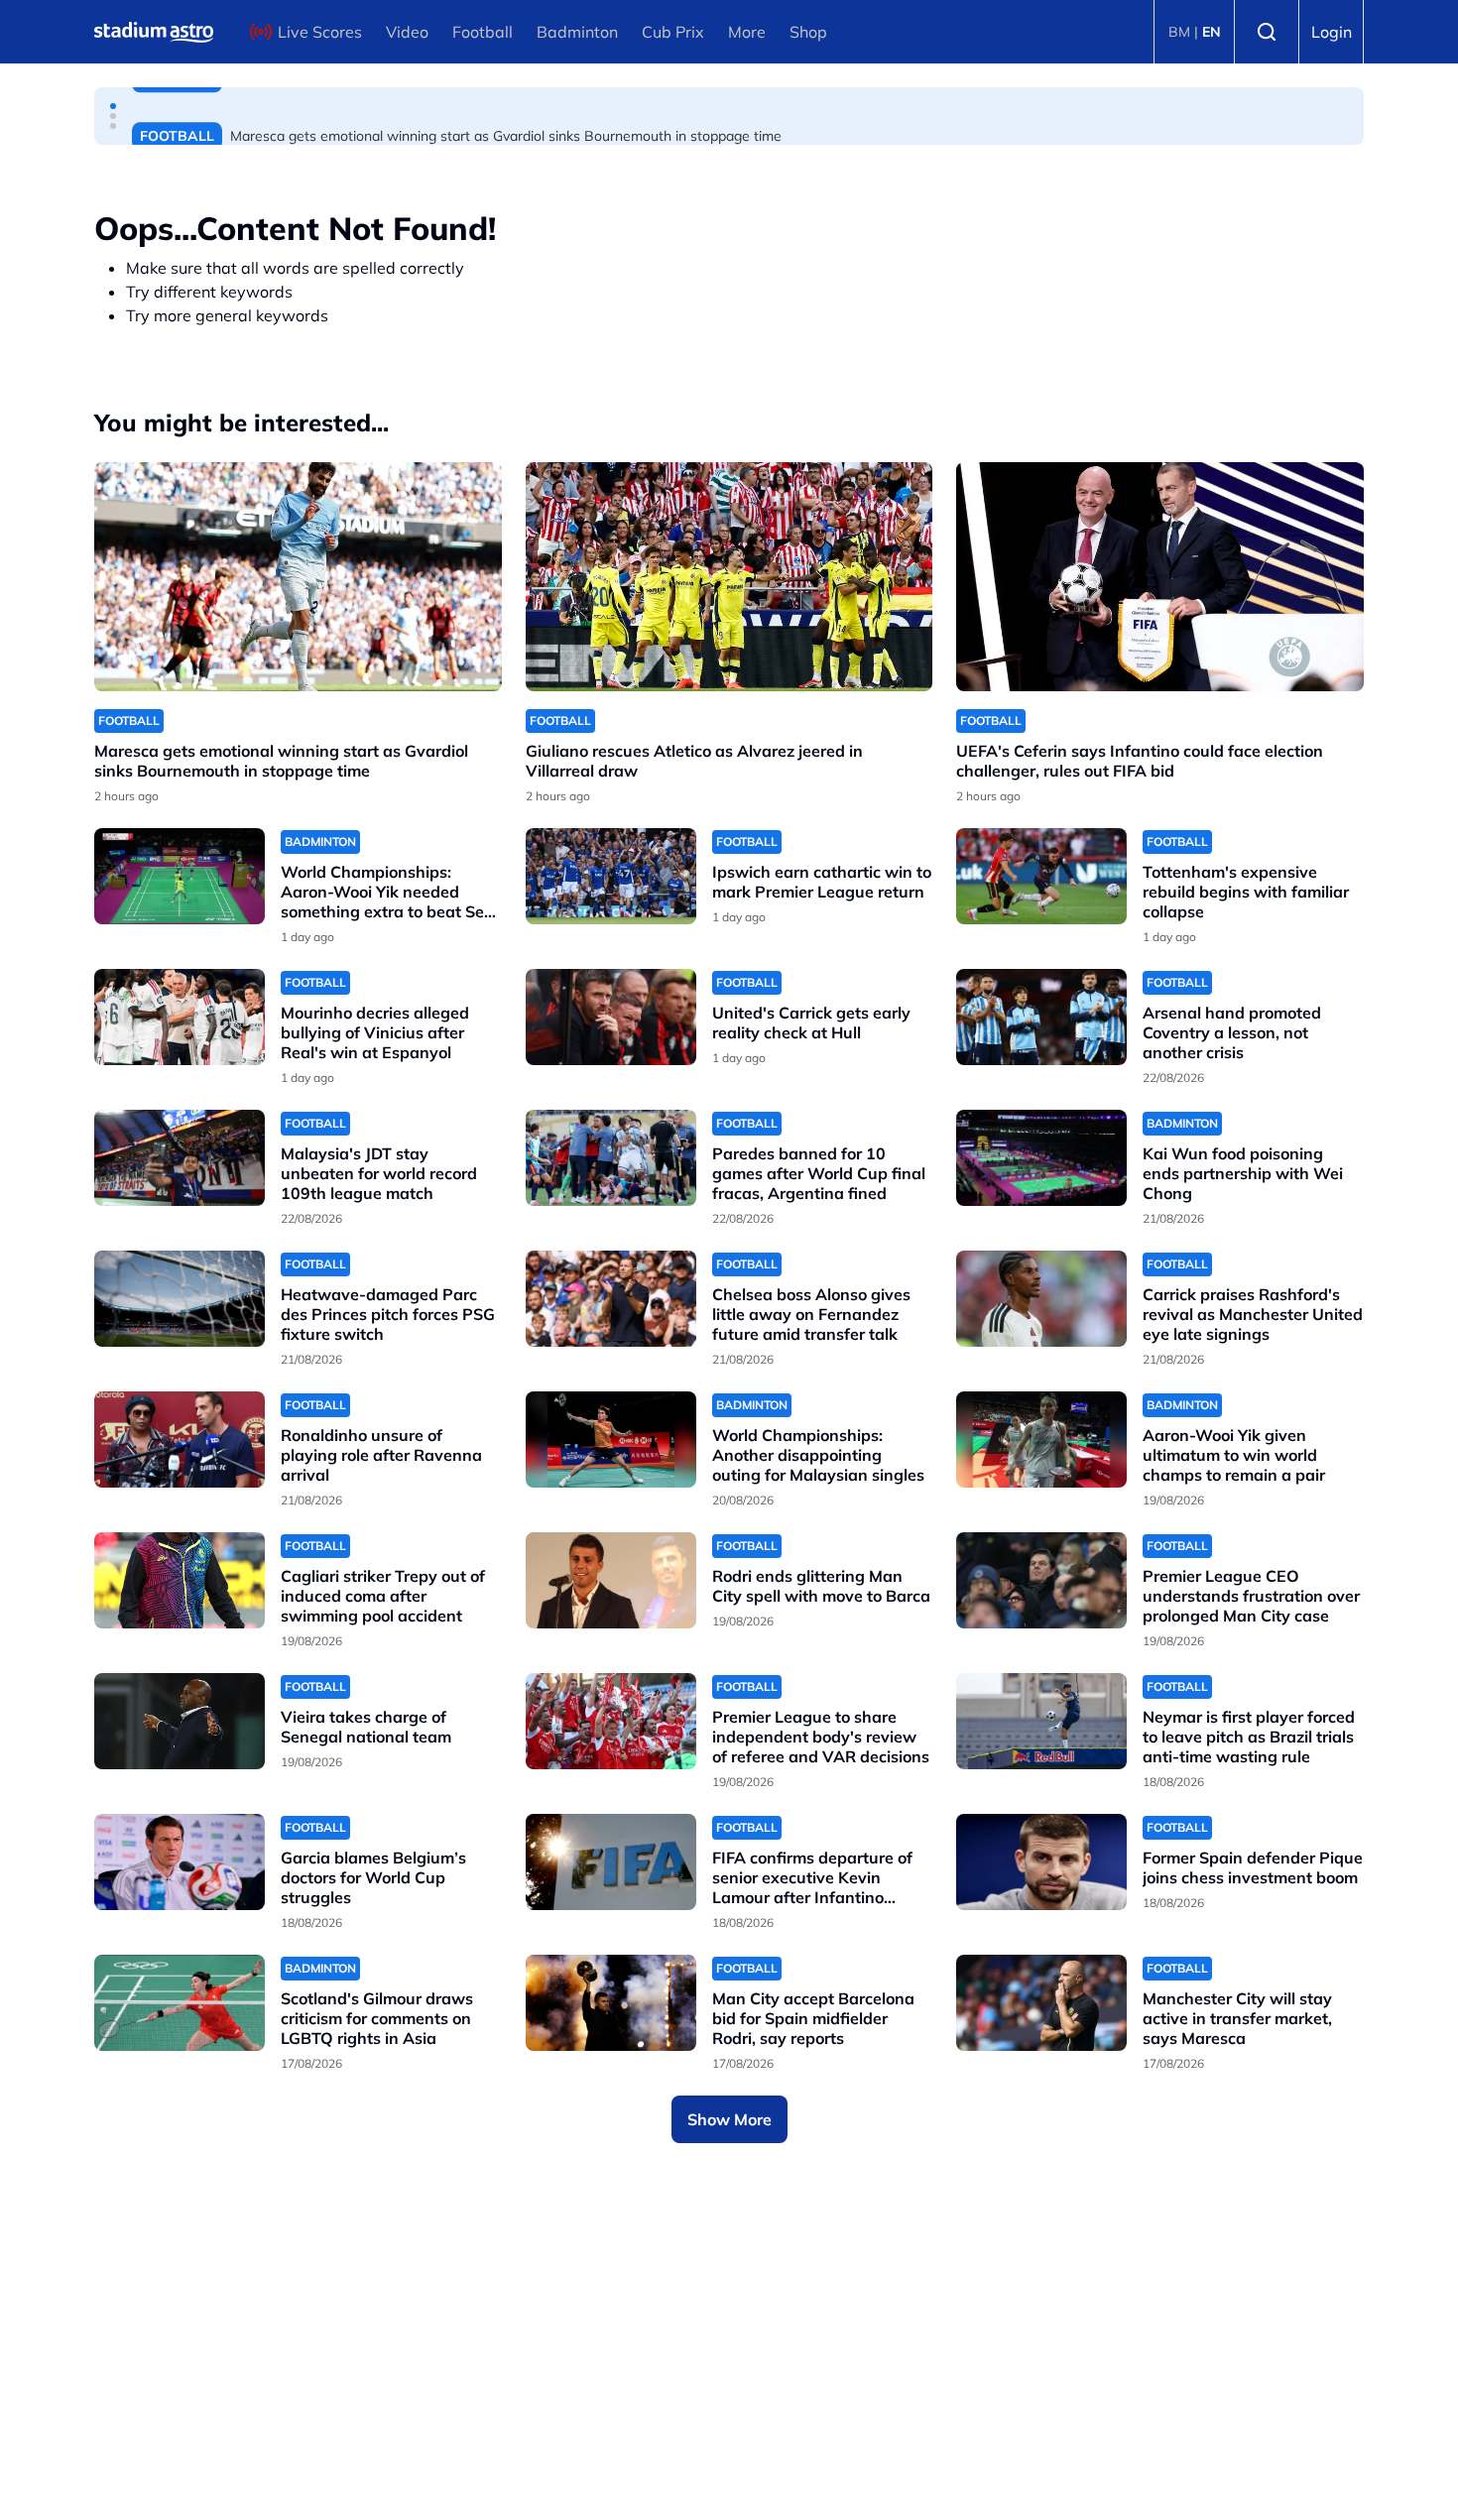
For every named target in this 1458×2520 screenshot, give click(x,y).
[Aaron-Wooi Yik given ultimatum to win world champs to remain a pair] (1041, 1440)
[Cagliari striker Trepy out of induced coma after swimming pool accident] (180, 1580)
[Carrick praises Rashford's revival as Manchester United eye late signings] (1041, 1299)
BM (1179, 32)
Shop (808, 32)
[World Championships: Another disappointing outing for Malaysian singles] (611, 1440)
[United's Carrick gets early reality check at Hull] (611, 1017)
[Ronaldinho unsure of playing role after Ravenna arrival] (180, 1440)
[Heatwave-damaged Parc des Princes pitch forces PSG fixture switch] (180, 1299)
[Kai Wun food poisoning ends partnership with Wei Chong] (1041, 1158)
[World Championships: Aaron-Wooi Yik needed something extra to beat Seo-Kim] (180, 876)
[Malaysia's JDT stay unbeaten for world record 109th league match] (180, 1158)
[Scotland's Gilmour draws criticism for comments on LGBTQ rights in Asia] (180, 2003)
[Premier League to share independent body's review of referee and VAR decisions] (611, 1721)
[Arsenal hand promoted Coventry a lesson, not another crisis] (1041, 1017)
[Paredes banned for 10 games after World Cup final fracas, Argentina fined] (611, 1158)
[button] (113, 106)
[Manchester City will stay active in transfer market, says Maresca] (1041, 2003)
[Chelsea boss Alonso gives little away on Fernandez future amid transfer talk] (611, 1299)
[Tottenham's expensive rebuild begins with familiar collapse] (1041, 876)
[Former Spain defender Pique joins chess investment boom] (1041, 1862)
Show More (729, 2119)
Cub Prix (673, 32)
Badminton (577, 32)
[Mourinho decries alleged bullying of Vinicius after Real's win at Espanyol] (180, 1017)
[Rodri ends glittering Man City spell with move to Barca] (611, 1580)
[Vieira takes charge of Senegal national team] (180, 1721)
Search (1267, 32)
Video (407, 32)
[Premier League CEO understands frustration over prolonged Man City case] (1041, 1580)
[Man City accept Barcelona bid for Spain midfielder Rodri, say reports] (611, 2003)
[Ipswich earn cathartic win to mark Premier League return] (611, 876)
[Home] (154, 32)
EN (1212, 32)
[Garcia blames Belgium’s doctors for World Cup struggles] (180, 1862)
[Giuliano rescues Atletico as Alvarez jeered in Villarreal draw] (729, 577)
